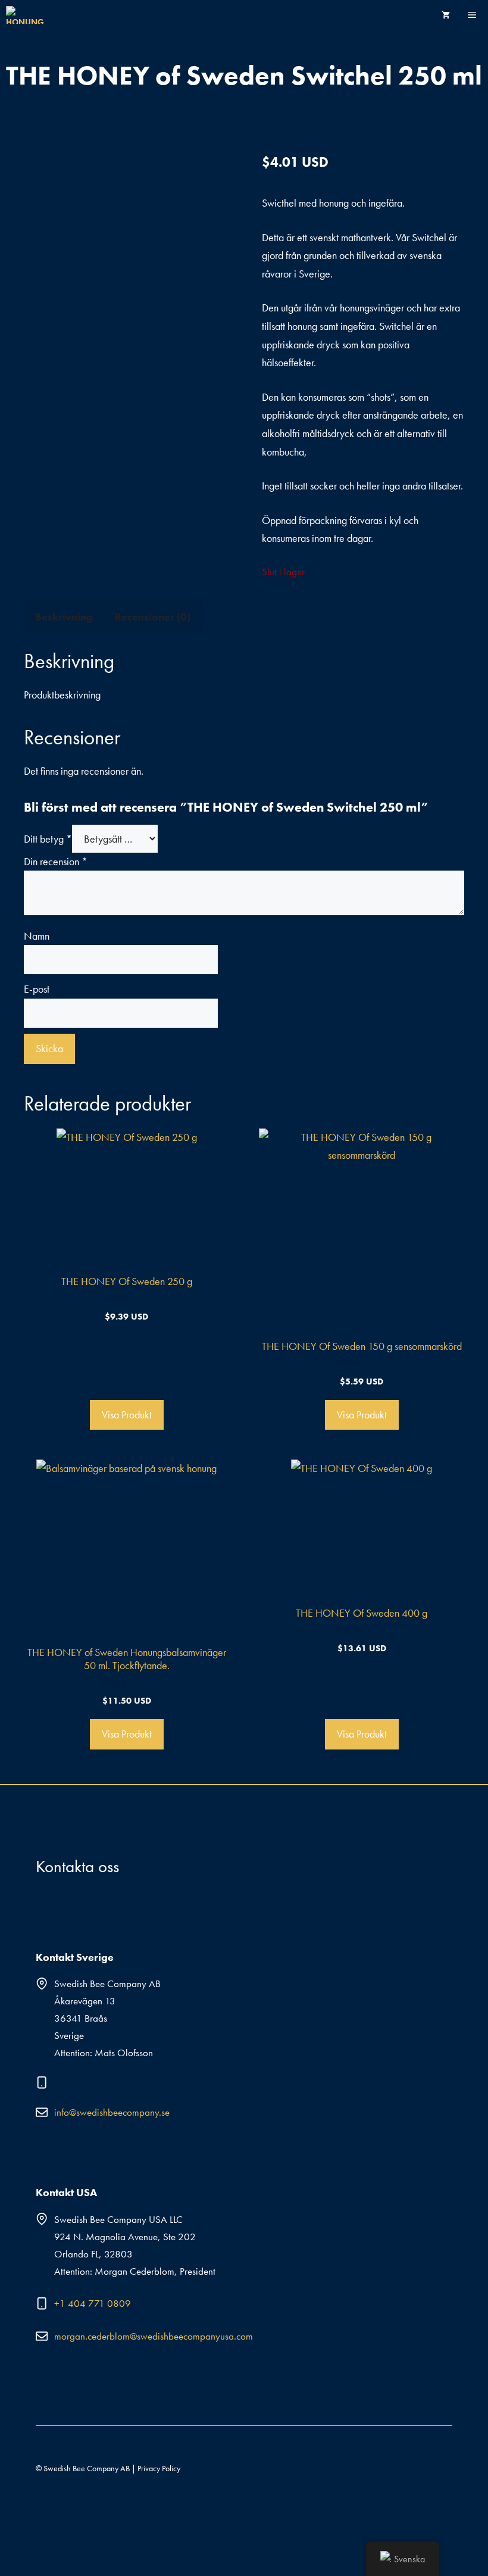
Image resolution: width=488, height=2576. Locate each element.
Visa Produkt (127, 1415)
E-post (37, 989)
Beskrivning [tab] (64, 617)
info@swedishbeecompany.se (112, 2112)
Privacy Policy (159, 2468)
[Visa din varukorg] (446, 15)
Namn (37, 936)
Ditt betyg (48, 839)
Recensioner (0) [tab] (153, 617)
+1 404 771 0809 (93, 2303)
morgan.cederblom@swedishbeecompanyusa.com (154, 2336)
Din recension (56, 861)
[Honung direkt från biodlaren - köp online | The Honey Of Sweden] (28, 15)
